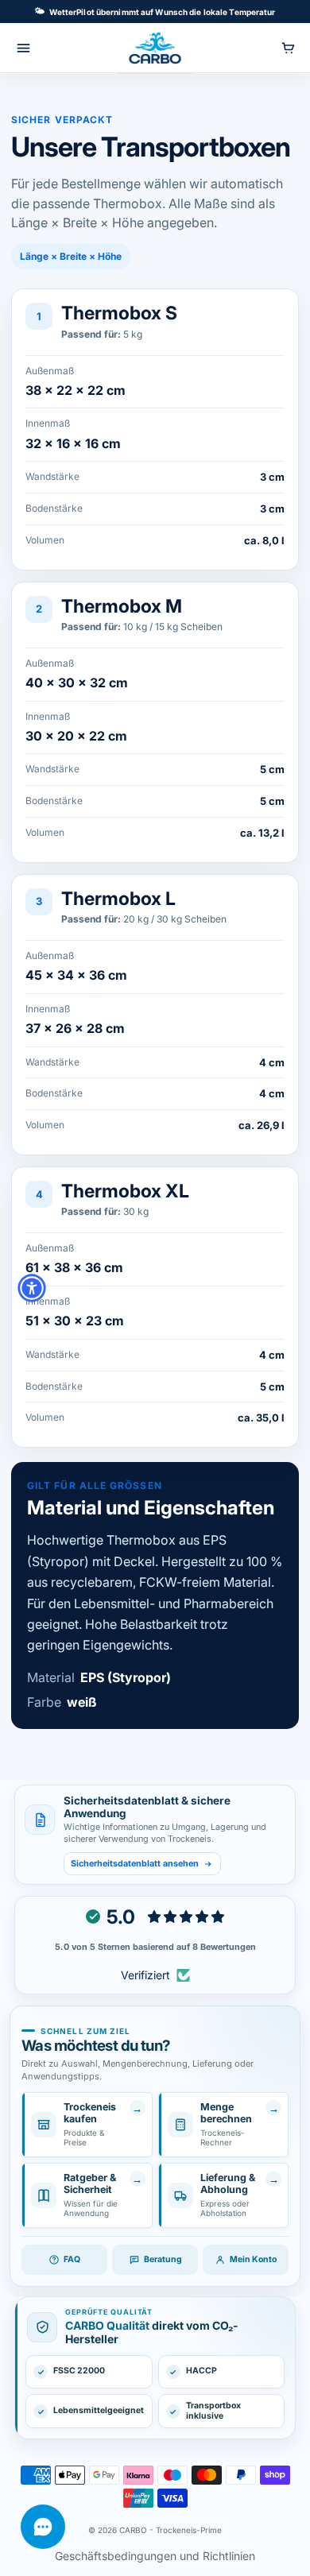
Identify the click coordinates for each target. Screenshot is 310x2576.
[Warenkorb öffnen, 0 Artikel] (288, 48)
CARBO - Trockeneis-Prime (170, 2530)
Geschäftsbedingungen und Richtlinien (155, 2556)
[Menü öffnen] (23, 48)
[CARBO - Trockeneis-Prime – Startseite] (155, 48)
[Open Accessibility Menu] (32, 1288)
